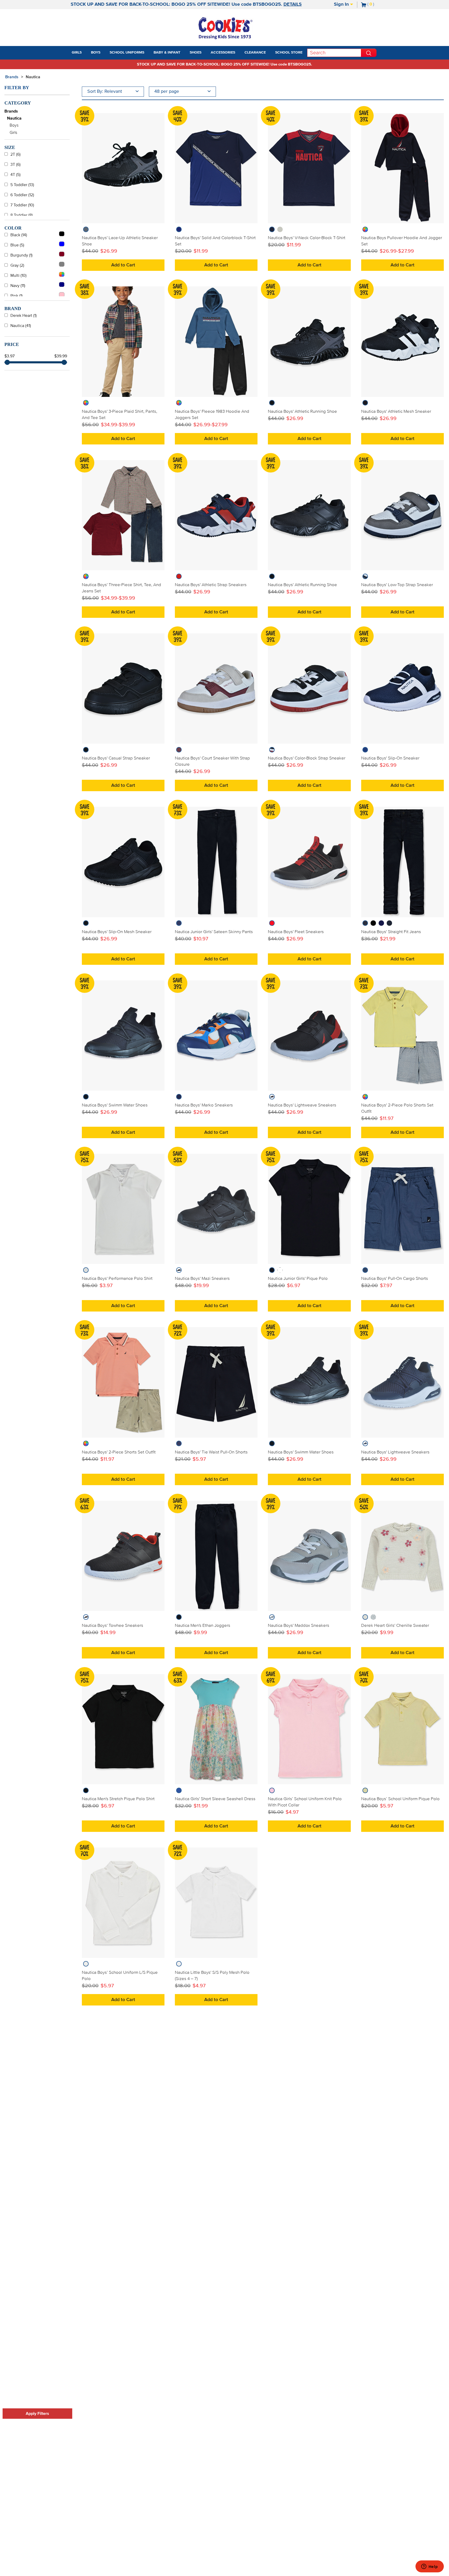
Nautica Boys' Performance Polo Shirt (117, 1279)
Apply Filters (37, 2414)
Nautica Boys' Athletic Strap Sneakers (211, 585)
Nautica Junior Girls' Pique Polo (298, 1279)
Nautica (33, 77)
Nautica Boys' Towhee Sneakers (113, 1625)
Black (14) (19, 235)
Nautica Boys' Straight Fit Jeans (391, 932)
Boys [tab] (96, 53)
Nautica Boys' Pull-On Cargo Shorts (395, 1279)
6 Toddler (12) (22, 195)
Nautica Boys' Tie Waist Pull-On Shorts (211, 1452)
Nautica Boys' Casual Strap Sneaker (116, 758)
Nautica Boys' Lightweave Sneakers (302, 1105)
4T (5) (15, 175)
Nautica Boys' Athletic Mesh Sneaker (396, 411)
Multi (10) (18, 276)
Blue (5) (17, 245)
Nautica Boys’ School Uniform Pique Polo (400, 1799)
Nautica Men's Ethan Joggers (203, 1625)
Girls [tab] (77, 53)
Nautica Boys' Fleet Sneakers (296, 932)
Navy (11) (18, 286)
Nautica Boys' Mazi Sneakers (202, 1279)
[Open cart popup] (376, 5)
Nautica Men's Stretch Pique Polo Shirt (118, 1799)
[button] (86, 53)
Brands (11, 111)
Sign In (342, 4)
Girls (13, 133)
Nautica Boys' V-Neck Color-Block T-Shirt (307, 238)
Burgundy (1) (21, 255)
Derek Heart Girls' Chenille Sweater (395, 1625)
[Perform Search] (369, 53)
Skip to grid (434, 76)
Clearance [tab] (255, 53)
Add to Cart (123, 265)
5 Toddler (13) (22, 185)
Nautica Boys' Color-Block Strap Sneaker (307, 758)
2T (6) (15, 154)
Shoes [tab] (196, 53)
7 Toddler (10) (22, 205)
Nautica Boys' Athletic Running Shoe (302, 411)
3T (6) (15, 165)
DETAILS (293, 4)
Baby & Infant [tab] (167, 53)
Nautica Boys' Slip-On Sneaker (390, 758)
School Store (289, 53)
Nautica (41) (21, 326)
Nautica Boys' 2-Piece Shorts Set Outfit (119, 1452)
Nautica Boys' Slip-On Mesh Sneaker (117, 932)
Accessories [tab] (223, 53)
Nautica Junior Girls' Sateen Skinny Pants (214, 932)
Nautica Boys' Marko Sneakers (204, 1105)
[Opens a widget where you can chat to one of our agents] (430, 2567)
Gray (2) (17, 265)
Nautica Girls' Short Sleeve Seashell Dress (215, 1799)
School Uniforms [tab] (127, 53)
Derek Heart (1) (24, 316)
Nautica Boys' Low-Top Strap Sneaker (397, 585)
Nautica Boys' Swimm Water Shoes (115, 1105)
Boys (14, 125)
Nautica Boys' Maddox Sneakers (299, 1625)
